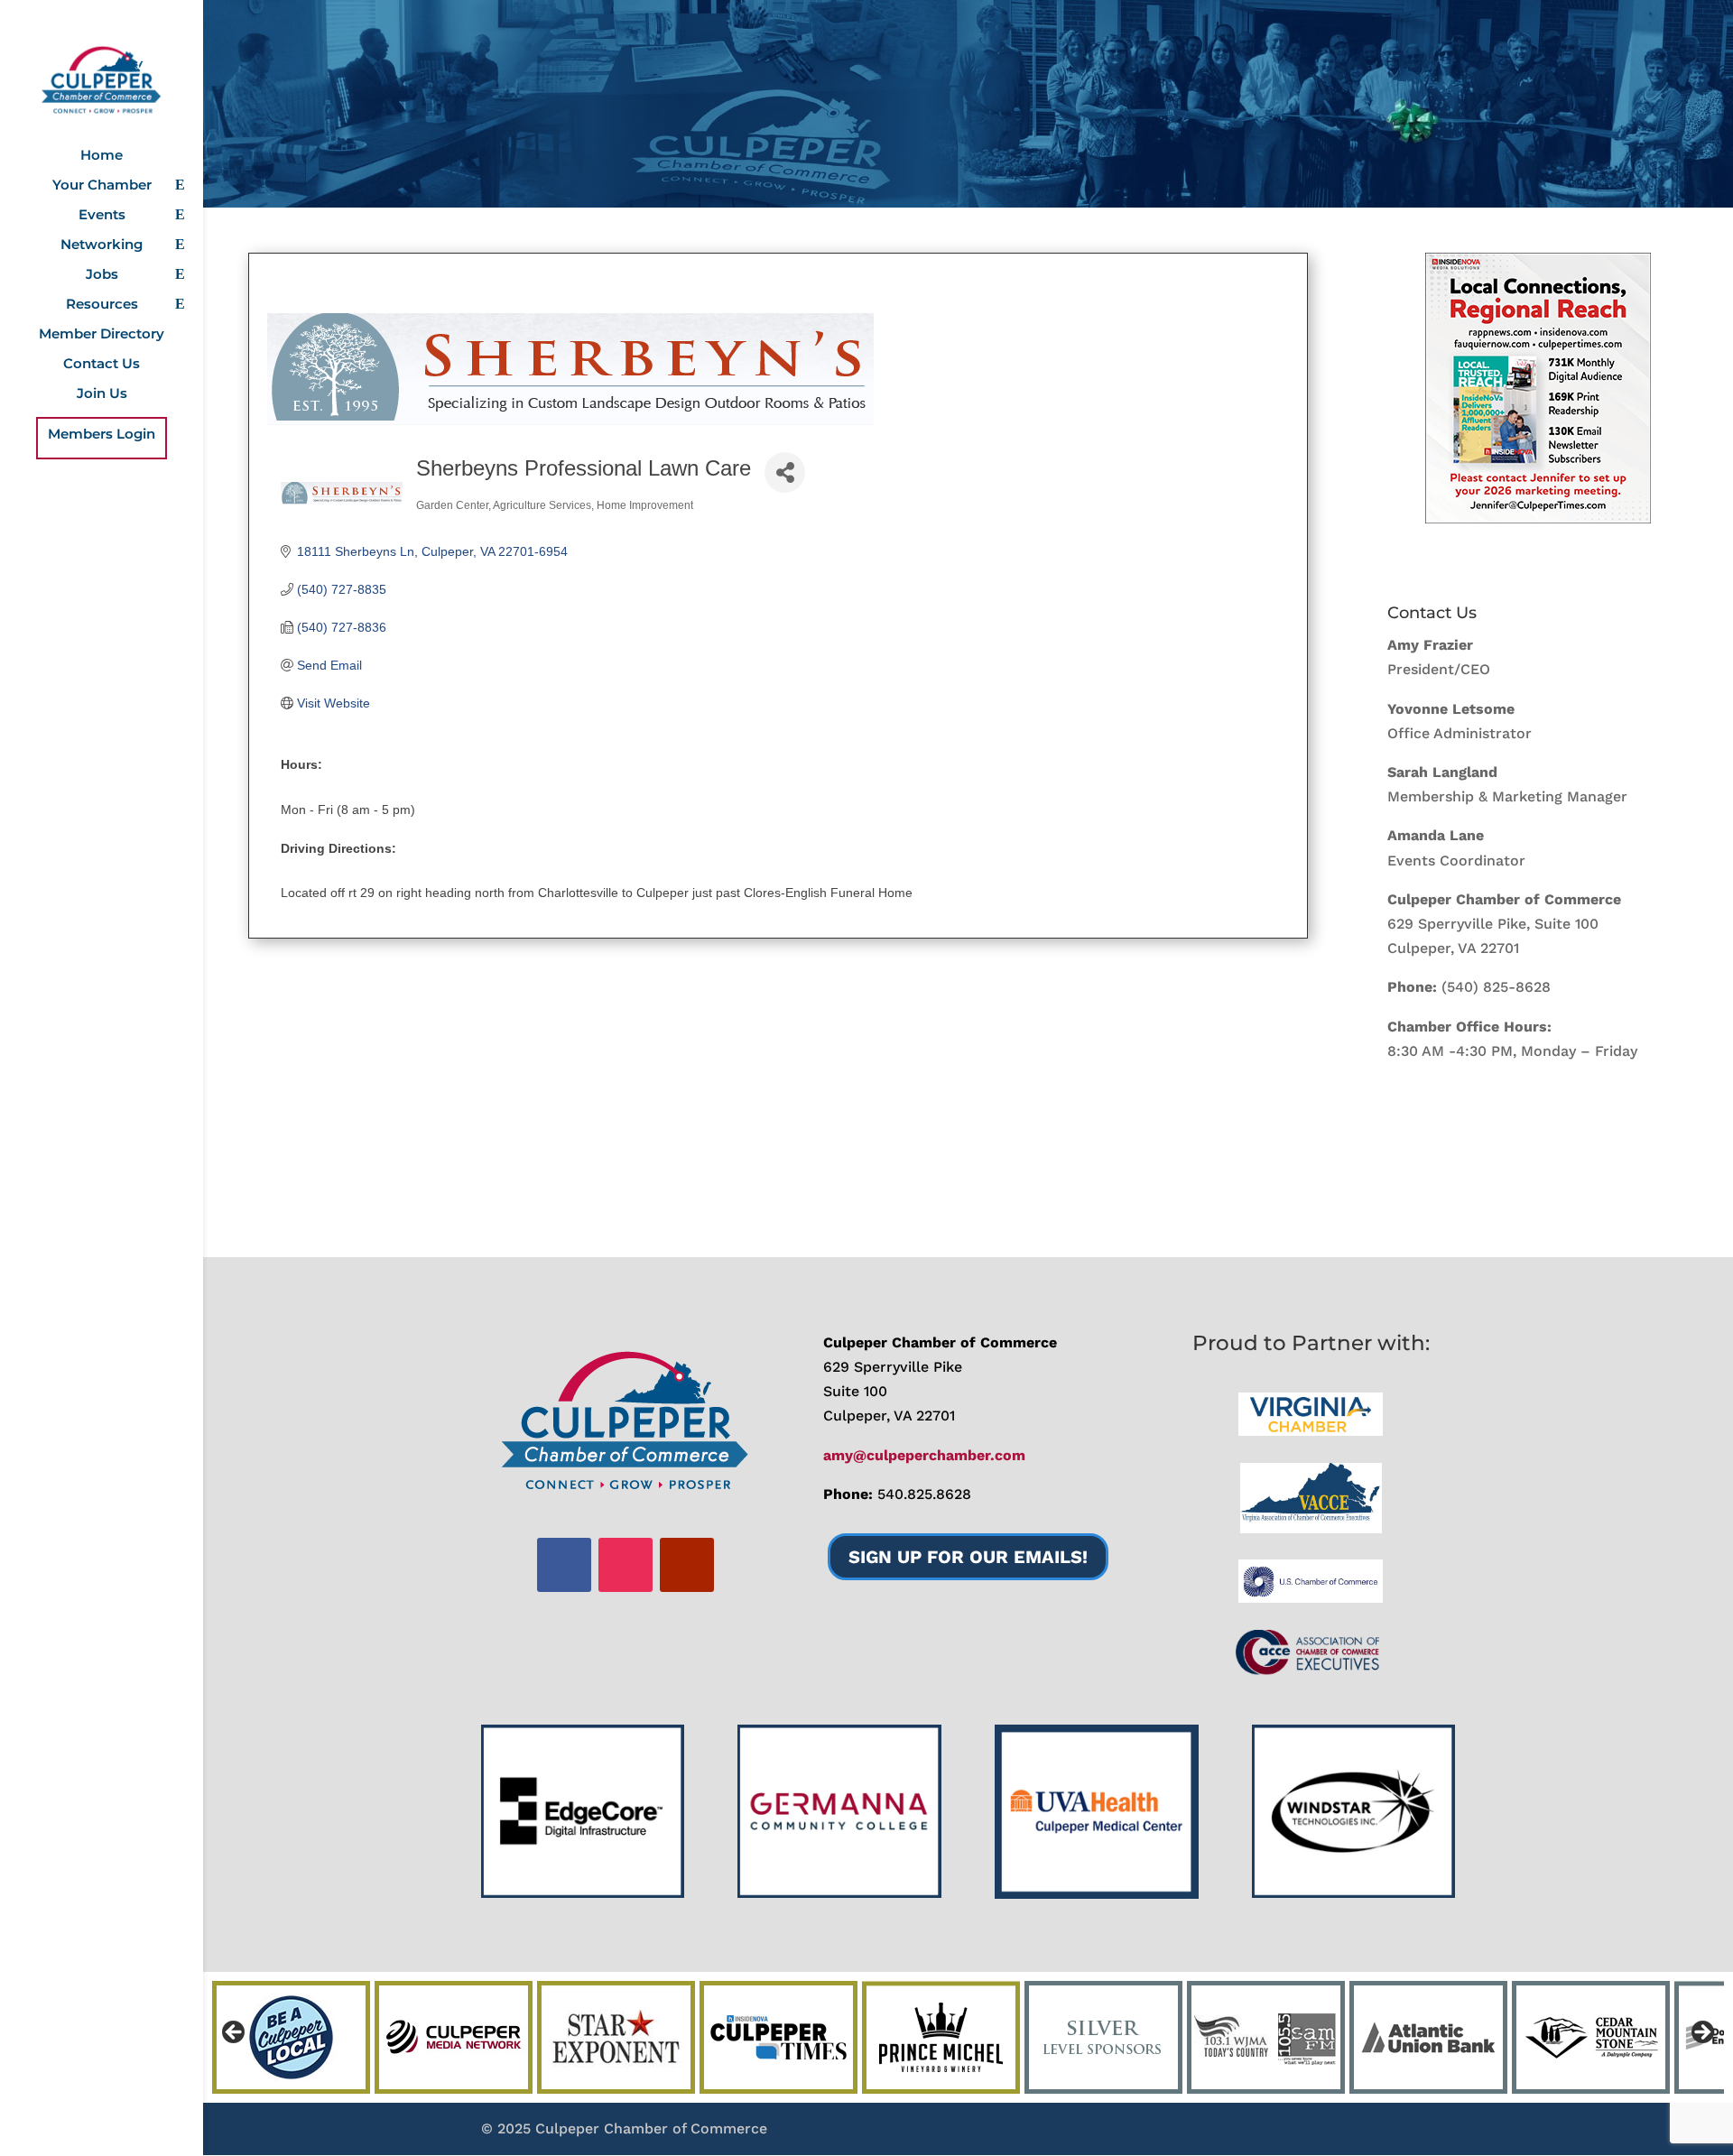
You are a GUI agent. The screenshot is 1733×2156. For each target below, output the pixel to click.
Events (102, 216)
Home (102, 156)
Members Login (102, 435)
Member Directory (102, 335)
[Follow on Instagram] (626, 1565)
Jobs (102, 275)
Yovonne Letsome (1451, 709)
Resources (102, 305)
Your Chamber (102, 186)
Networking (102, 245)
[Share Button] (785, 472)
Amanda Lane (1436, 835)
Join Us (102, 394)
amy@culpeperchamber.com (924, 1455)
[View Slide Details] (1538, 388)
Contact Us (102, 365)
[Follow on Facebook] (564, 1565)
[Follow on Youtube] (687, 1565)
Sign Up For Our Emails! (968, 1557)
